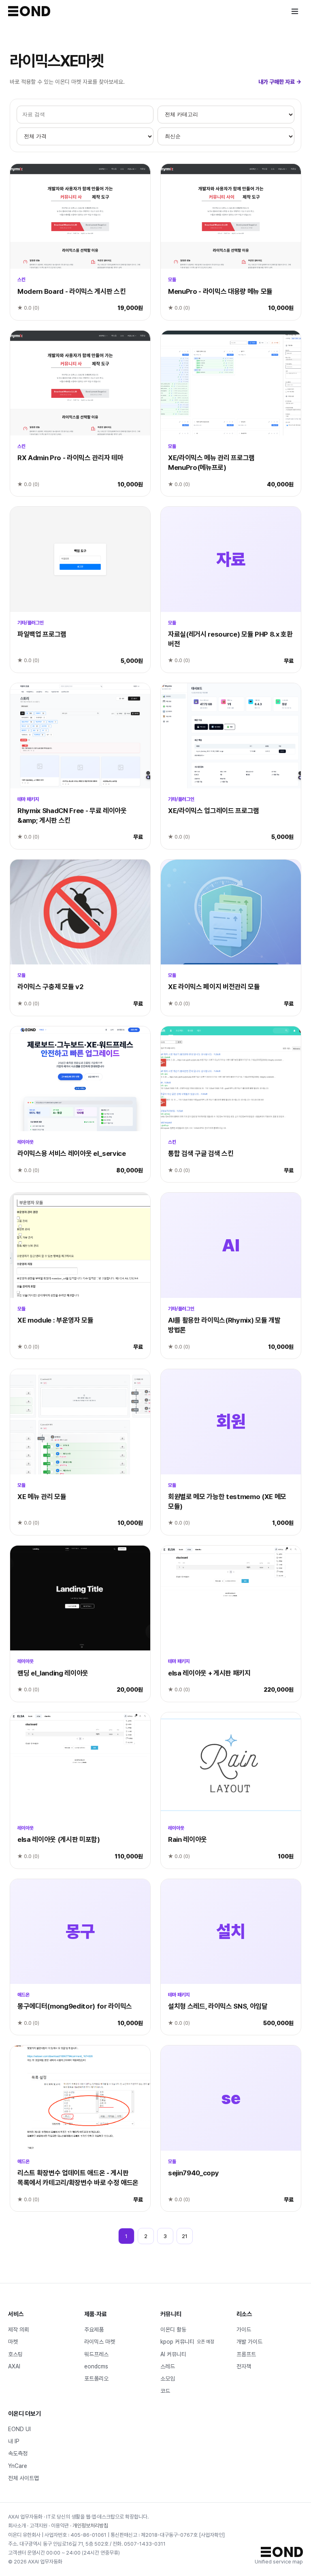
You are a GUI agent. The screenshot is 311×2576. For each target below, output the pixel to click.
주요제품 (94, 2330)
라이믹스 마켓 (100, 2342)
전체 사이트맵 (23, 2478)
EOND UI (19, 2429)
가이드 (244, 2330)
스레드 (168, 2366)
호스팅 (15, 2354)
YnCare (18, 2466)
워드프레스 (96, 2354)
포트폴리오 (96, 2378)
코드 (165, 2391)
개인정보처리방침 (90, 2526)
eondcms (96, 2366)
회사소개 (17, 2526)
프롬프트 (246, 2354)
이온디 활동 (173, 2330)
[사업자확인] (212, 2535)
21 (185, 2236)
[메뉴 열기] (295, 11)
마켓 (13, 2342)
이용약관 (60, 2526)
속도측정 (18, 2453)
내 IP (14, 2441)
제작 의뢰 (19, 2330)
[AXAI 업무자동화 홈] (29, 11)
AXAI (14, 2366)
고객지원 (38, 2526)
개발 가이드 (249, 2342)
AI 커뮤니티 (173, 2354)
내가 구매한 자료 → (280, 82)
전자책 (244, 2366)
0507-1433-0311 (145, 2544)
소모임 (168, 2378)
